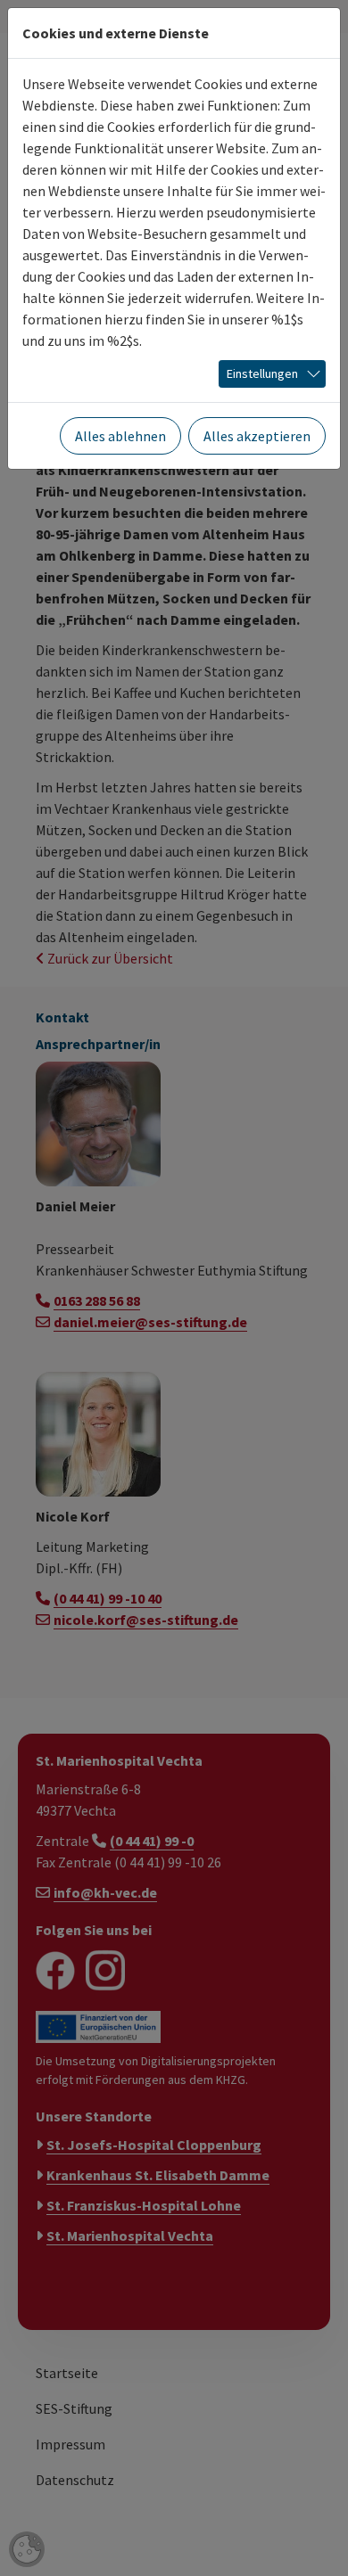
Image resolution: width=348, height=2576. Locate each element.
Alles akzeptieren (257, 436)
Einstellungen (262, 373)
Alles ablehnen (120, 436)
